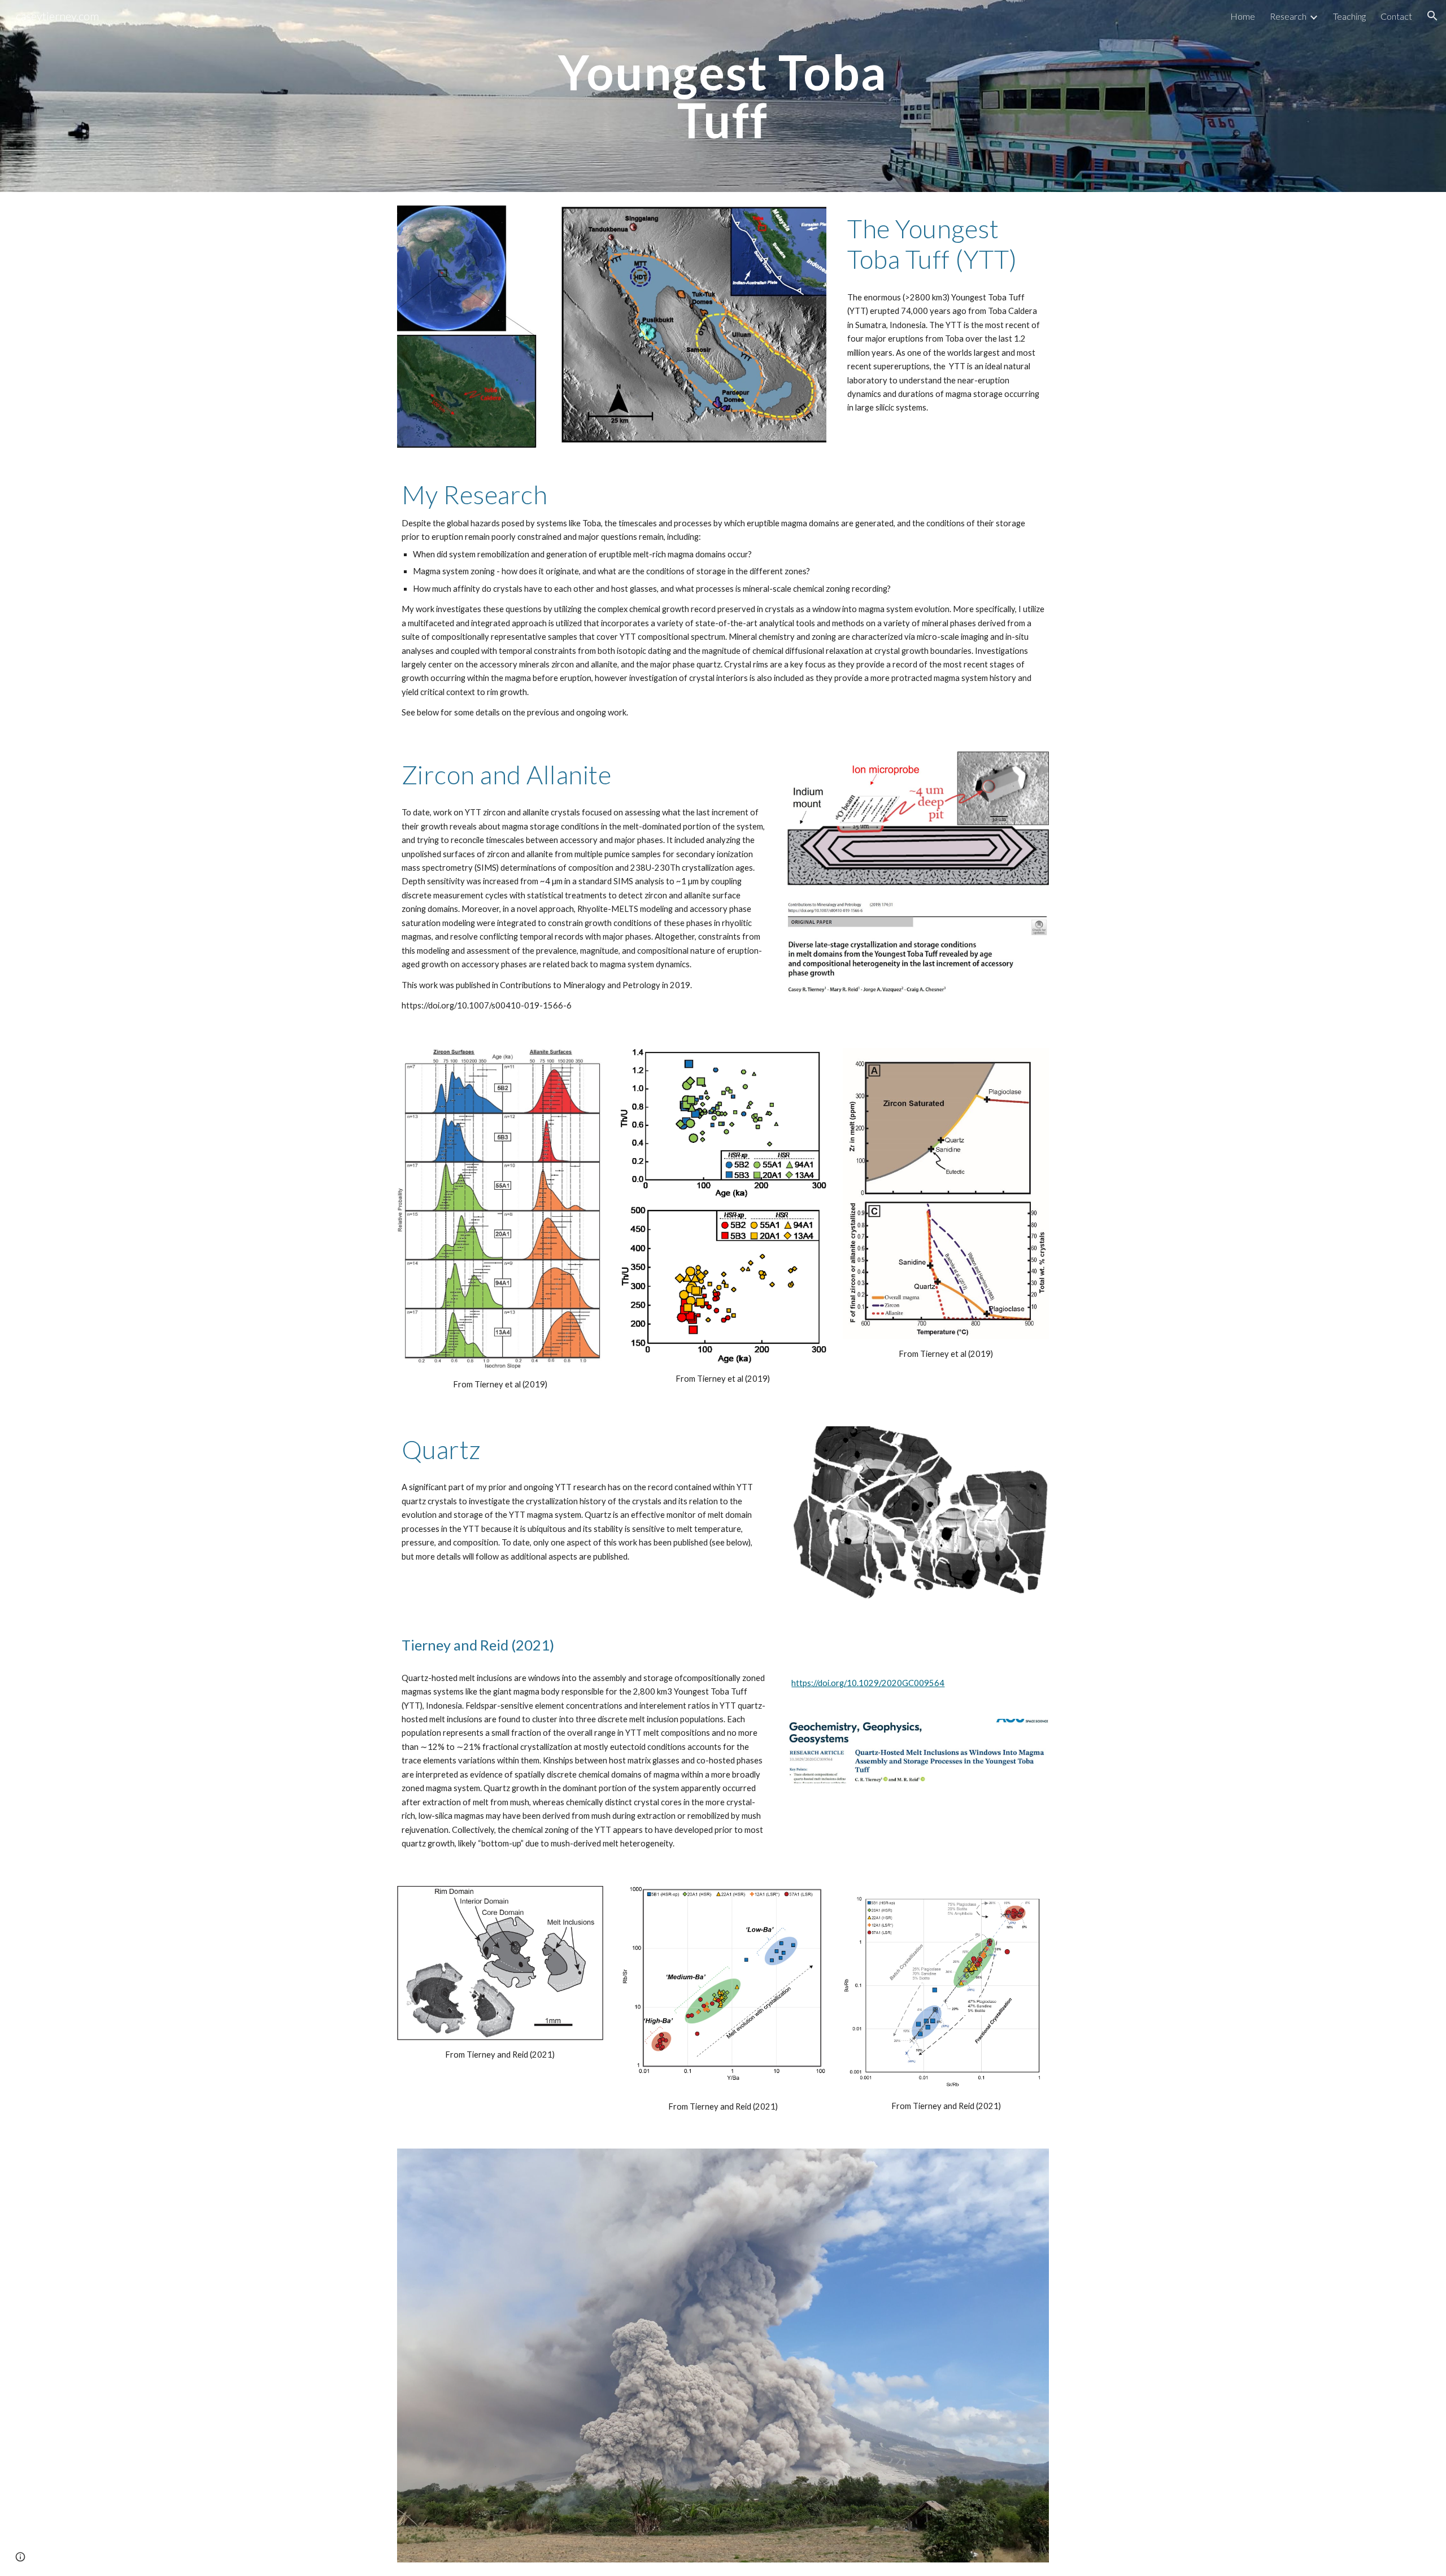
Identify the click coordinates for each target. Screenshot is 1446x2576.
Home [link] (1243, 16)
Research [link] (1288, 16)
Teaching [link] (1349, 16)
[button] (1432, 16)
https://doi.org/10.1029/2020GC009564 (868, 1683)
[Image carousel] (723, 2355)
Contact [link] (1396, 16)
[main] (723, 96)
